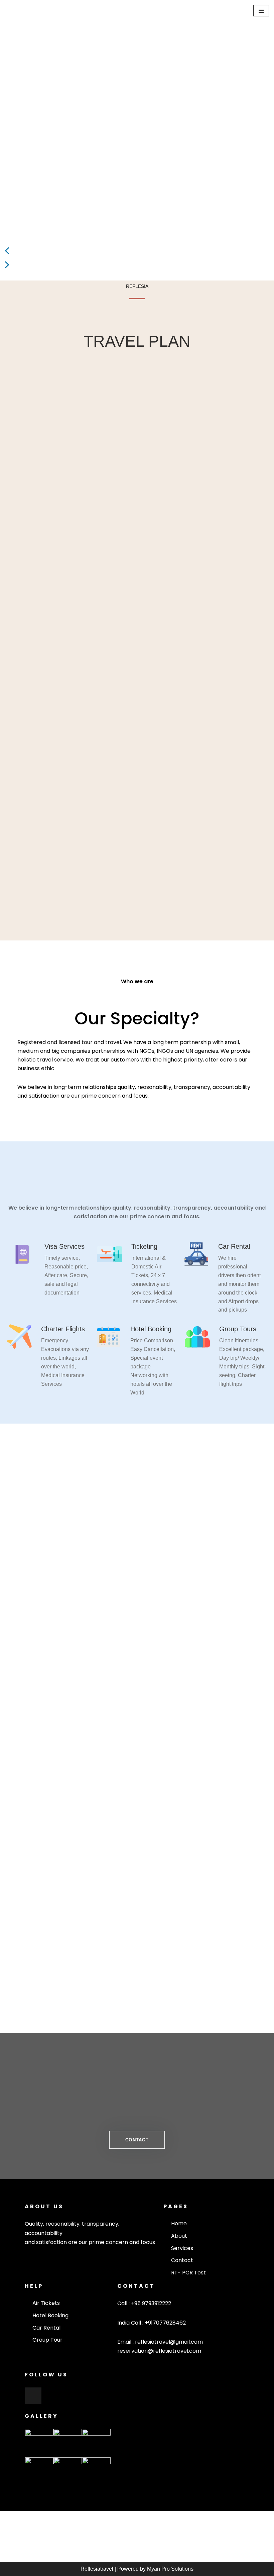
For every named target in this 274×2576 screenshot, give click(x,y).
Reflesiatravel (97, 2569)
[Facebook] (33, 2396)
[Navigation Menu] (261, 11)
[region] (137, 151)
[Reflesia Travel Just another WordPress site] (25, 11)
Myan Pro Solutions (170, 2569)
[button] (137, 251)
